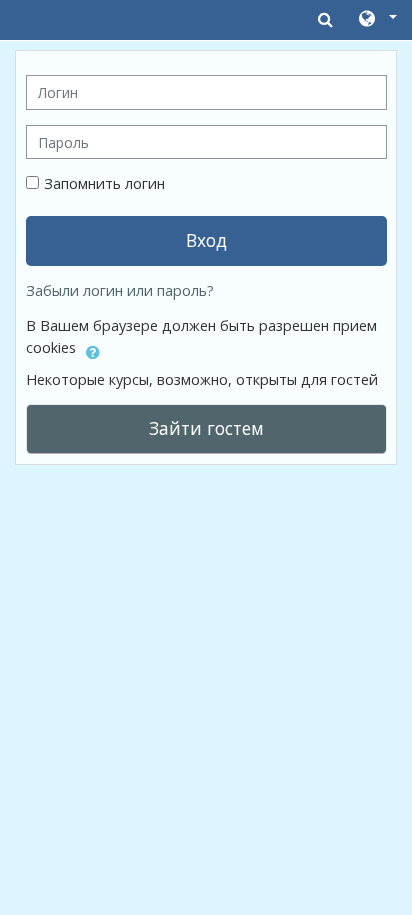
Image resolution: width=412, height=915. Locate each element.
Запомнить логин (104, 183)
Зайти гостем (206, 428)
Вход (206, 240)
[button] (376, 20)
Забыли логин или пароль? (120, 290)
